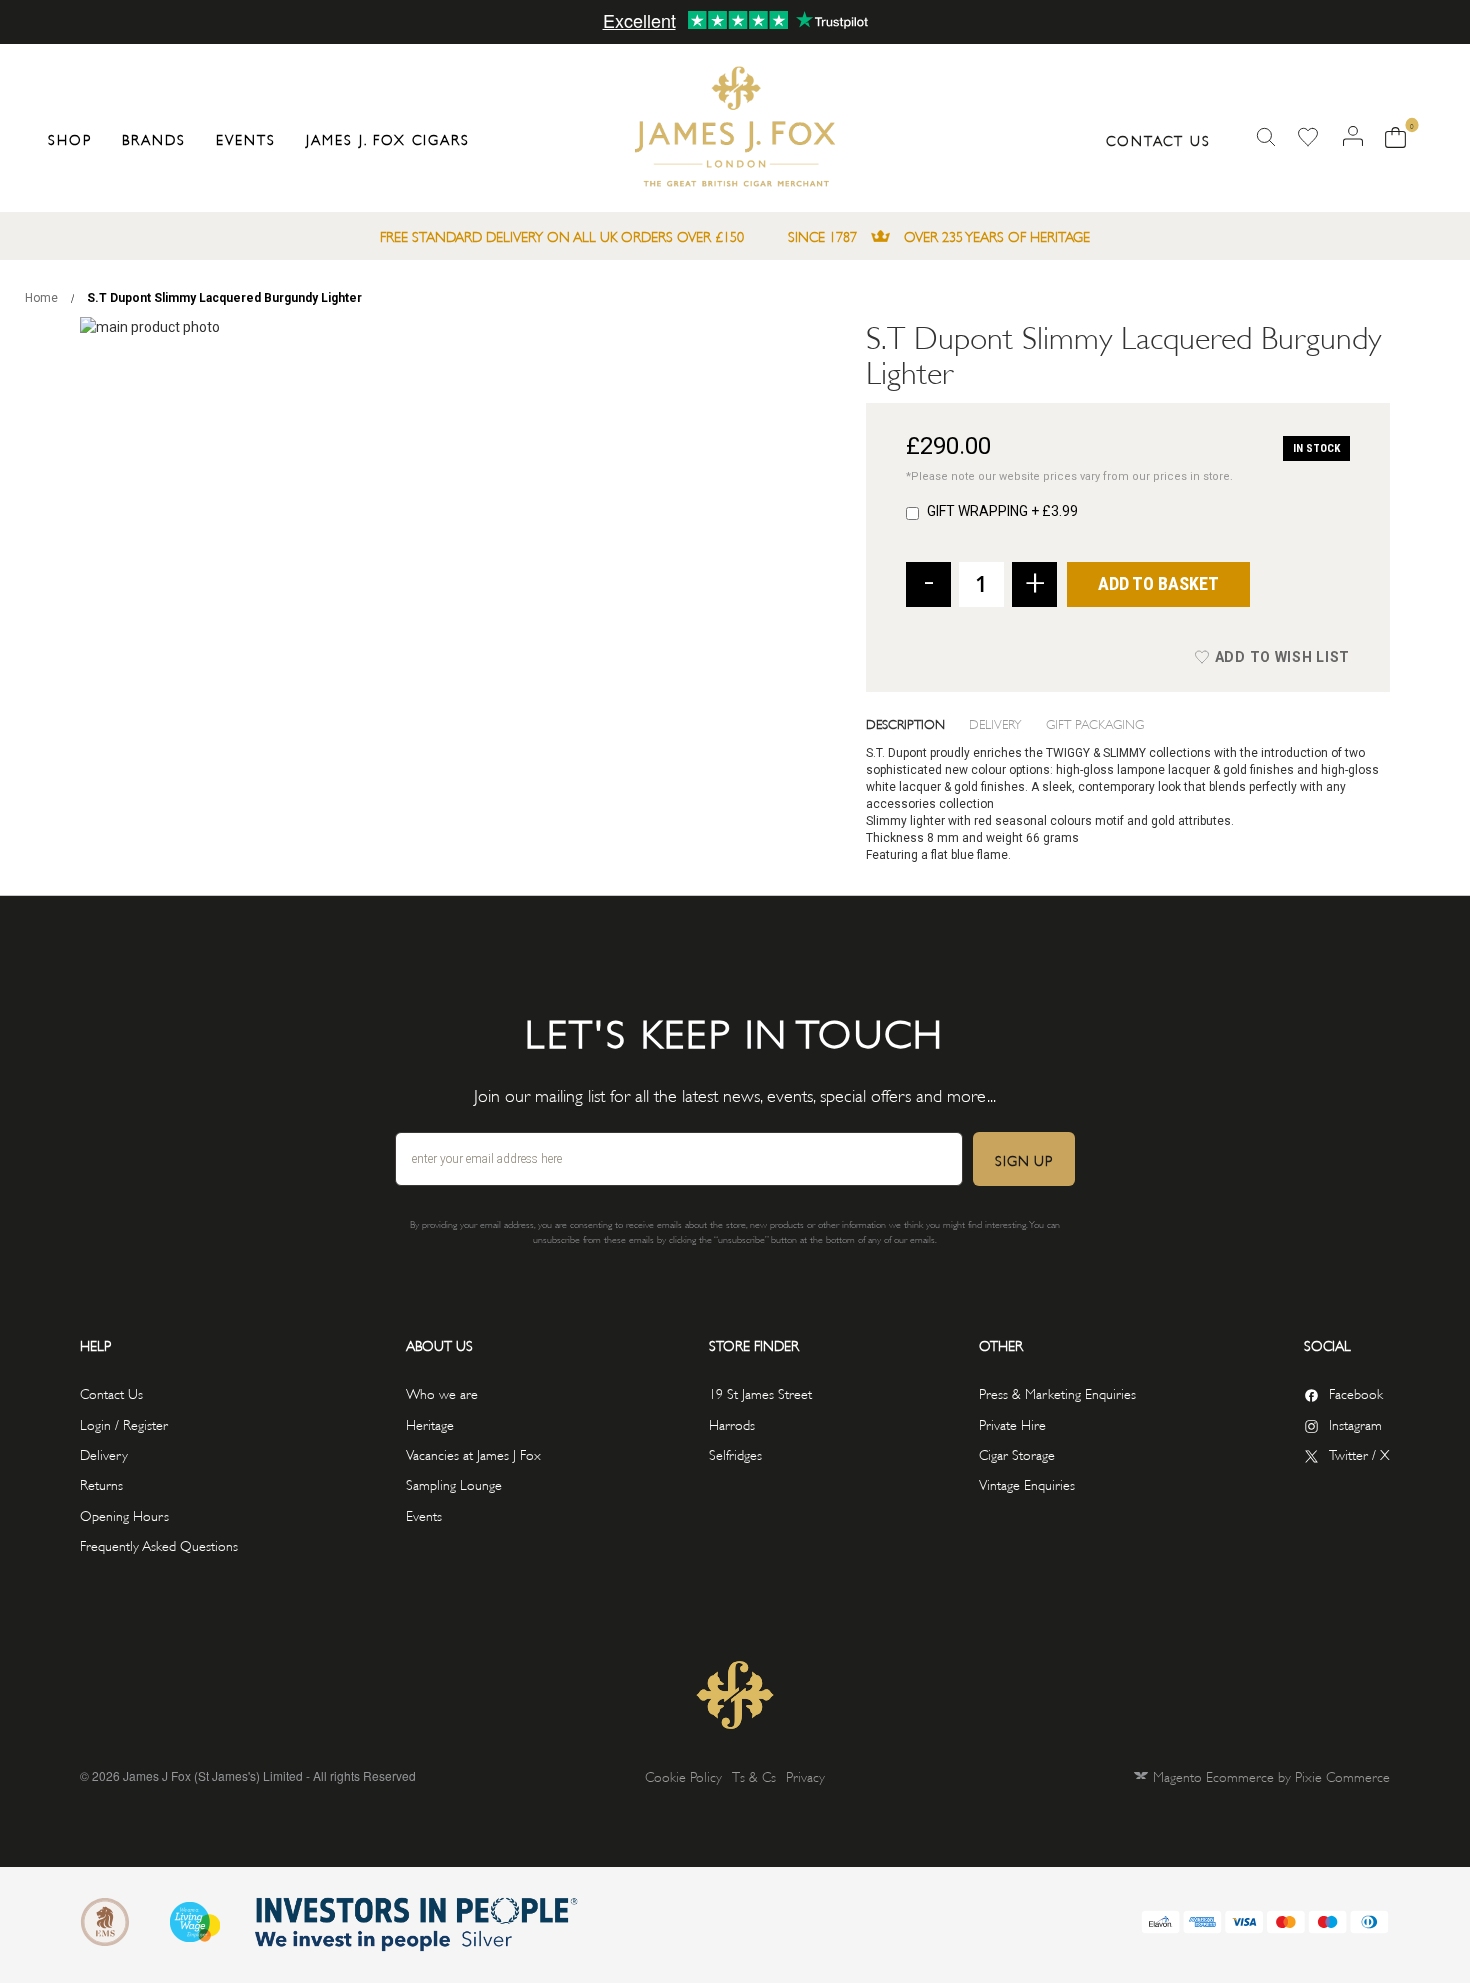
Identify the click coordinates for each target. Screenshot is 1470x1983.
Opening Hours (124, 1514)
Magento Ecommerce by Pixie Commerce (1271, 1775)
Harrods (732, 1423)
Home (41, 298)
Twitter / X (1359, 1453)
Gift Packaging (1095, 723)
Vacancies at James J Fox (473, 1453)
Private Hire (1012, 1423)
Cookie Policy (683, 1775)
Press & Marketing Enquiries (1057, 1392)
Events (424, 1514)
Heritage (430, 1423)
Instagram (1355, 1423)
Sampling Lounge (454, 1483)
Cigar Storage (1017, 1453)
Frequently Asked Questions (159, 1544)
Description (905, 723)
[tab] (918, 723)
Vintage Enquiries (1027, 1483)
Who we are (442, 1392)
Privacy (805, 1775)
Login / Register (124, 1423)
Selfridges (735, 1453)
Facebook (1356, 1392)
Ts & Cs (754, 1775)
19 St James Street (760, 1392)
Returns (101, 1483)
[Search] (1266, 137)
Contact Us (1158, 139)
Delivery (995, 723)
